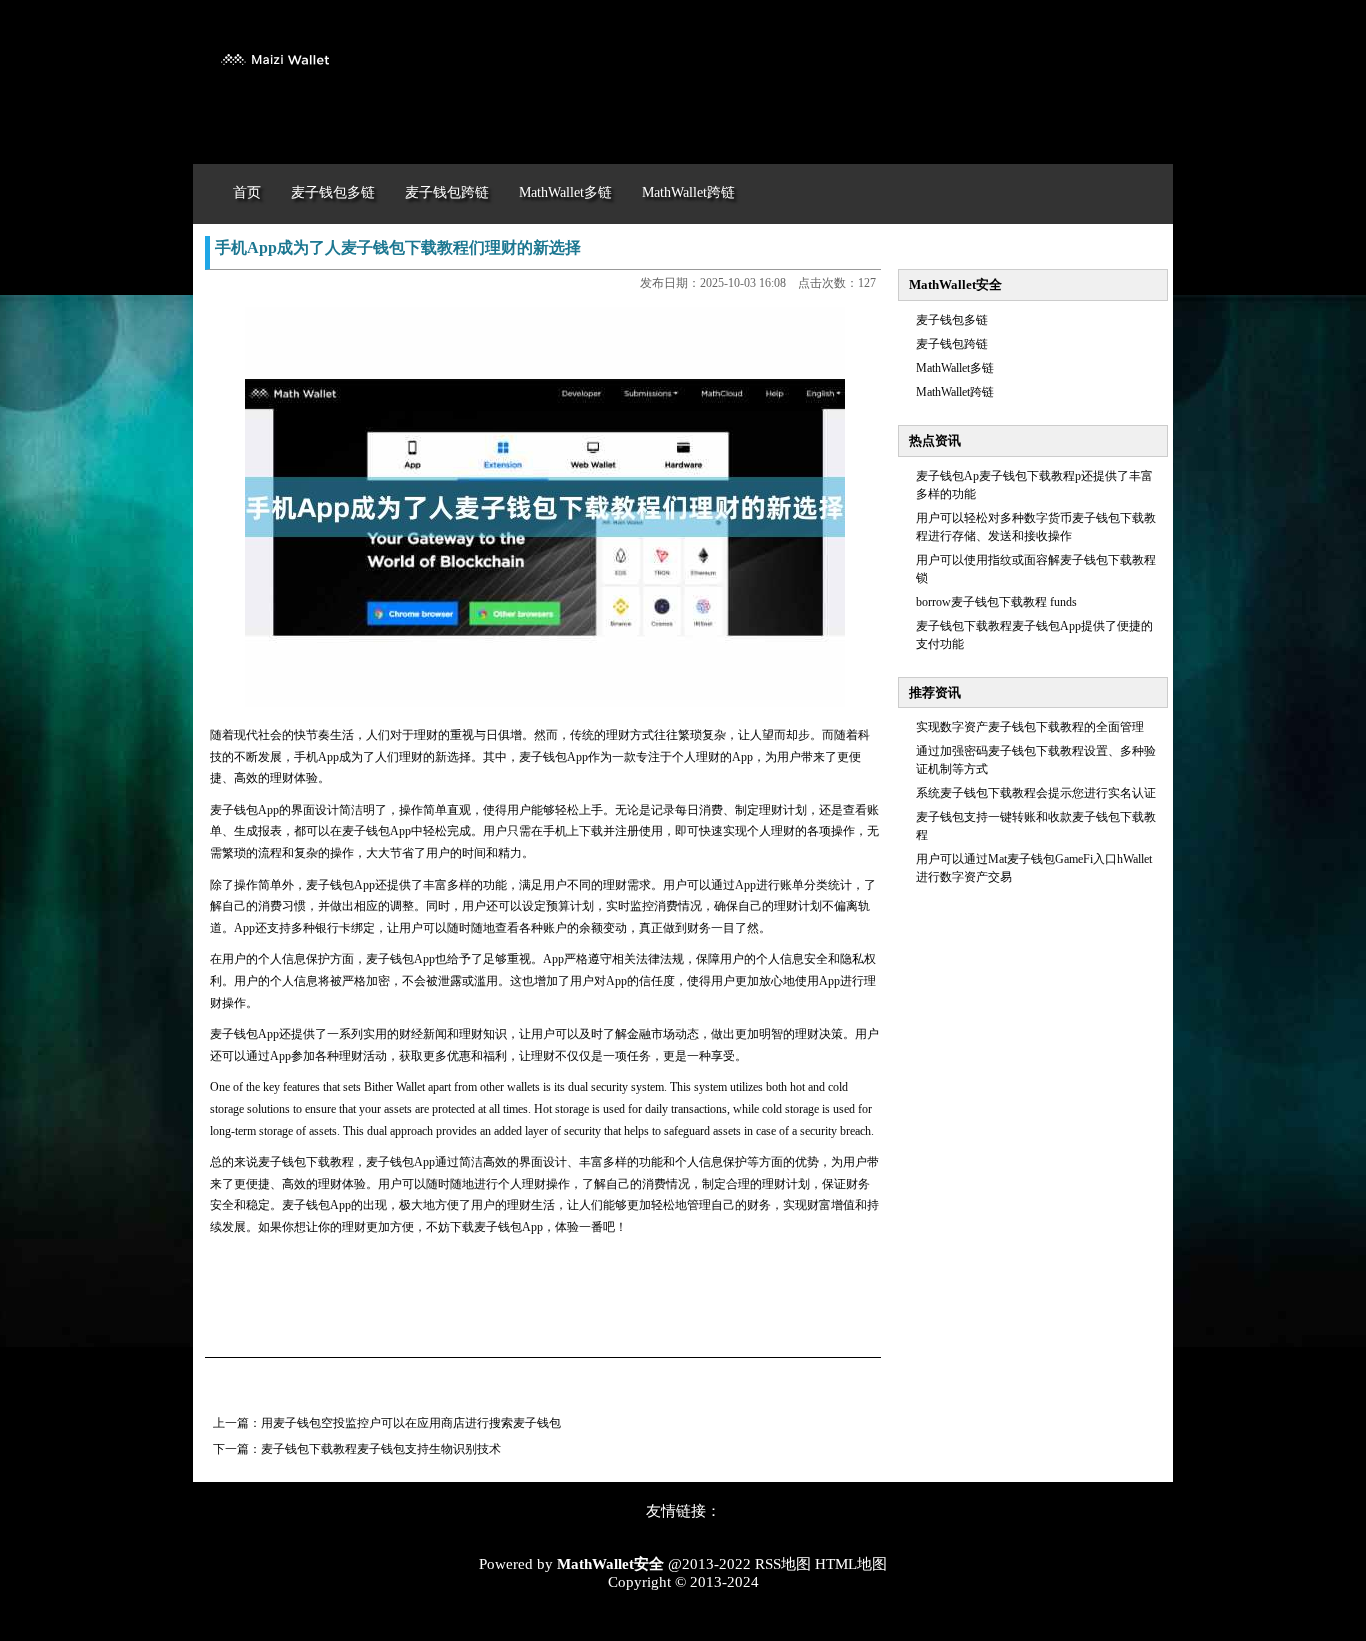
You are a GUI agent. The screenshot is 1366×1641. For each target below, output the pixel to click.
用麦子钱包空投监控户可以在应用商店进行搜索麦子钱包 (411, 1423)
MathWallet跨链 (955, 392)
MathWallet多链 (955, 368)
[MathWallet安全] (273, 78)
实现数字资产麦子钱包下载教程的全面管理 (1030, 727)
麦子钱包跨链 (952, 344)
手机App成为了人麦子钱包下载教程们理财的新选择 (398, 247)
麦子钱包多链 (952, 320)
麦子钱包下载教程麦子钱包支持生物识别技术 (381, 1449)
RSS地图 (783, 1564)
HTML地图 (851, 1564)
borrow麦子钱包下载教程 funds (996, 602)
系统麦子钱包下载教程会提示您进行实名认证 (1036, 793)
